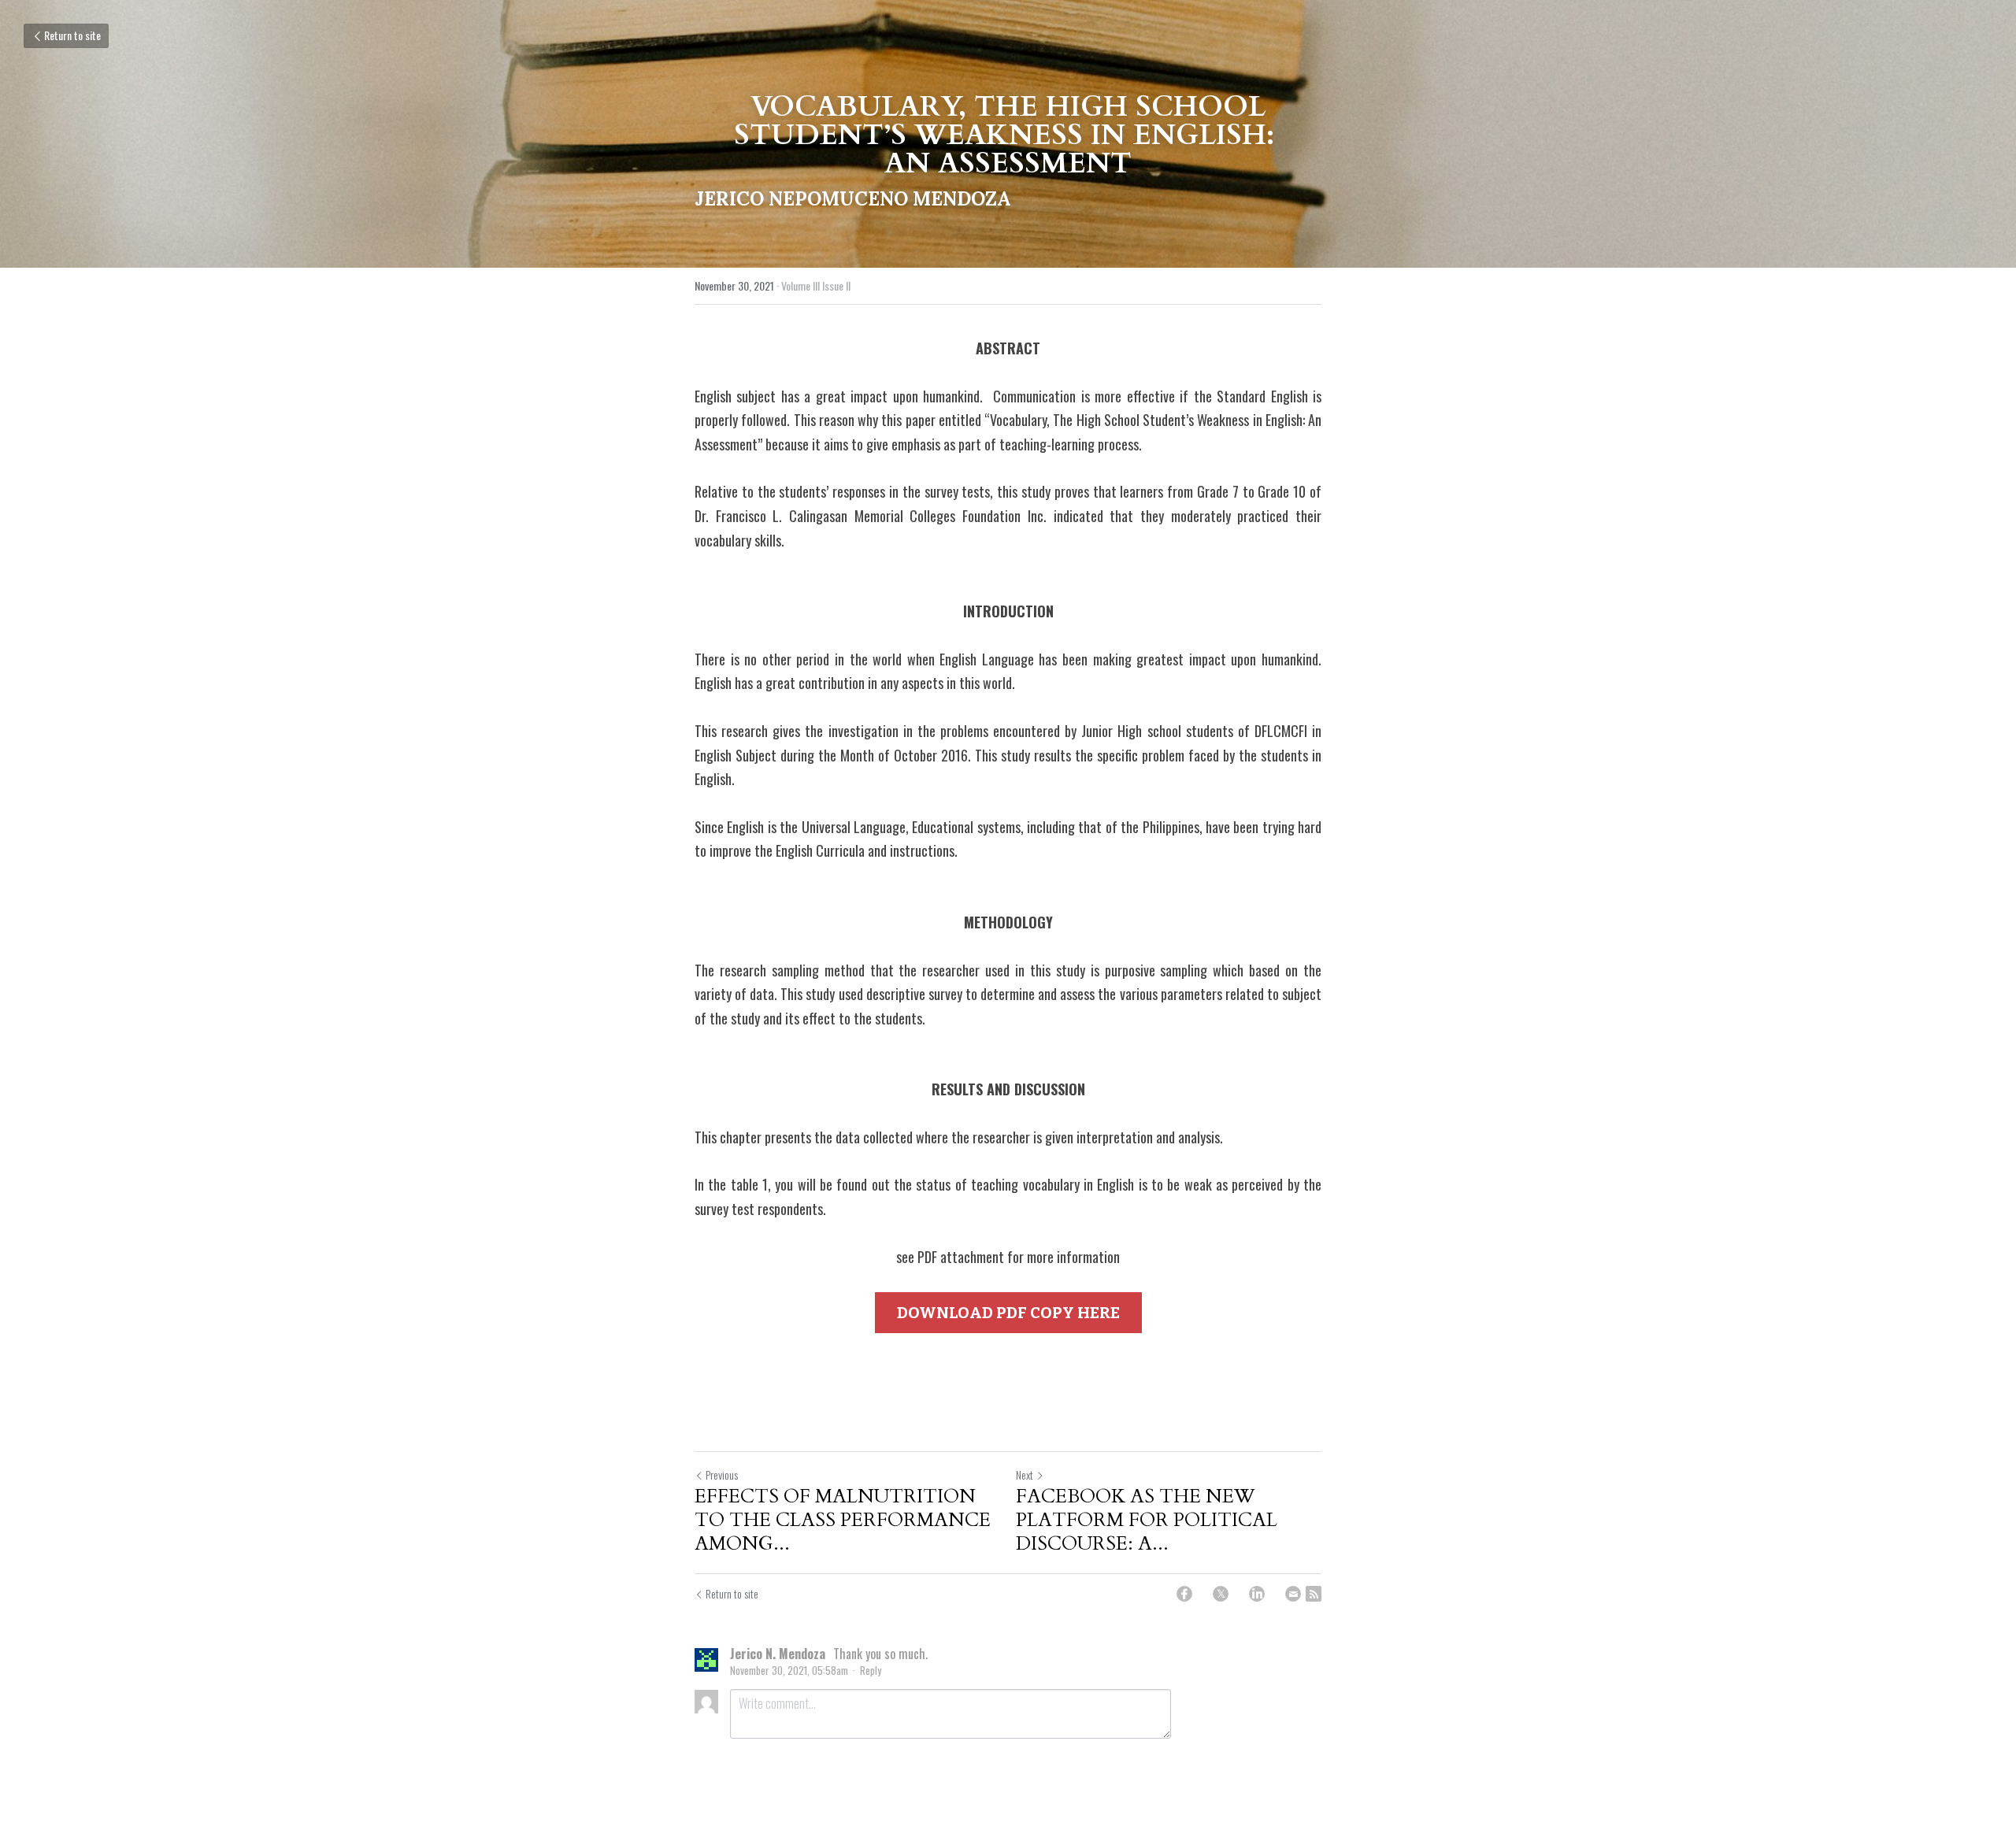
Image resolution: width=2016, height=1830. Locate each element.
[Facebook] (1184, 1594)
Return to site (72, 35)
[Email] (1293, 1594)
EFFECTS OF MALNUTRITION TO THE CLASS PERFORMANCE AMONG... (843, 1521)
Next (1025, 1474)
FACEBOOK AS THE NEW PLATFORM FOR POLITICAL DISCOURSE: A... (1147, 1521)
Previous (722, 1474)
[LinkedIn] (1257, 1594)
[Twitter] (1221, 1594)
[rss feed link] (1314, 1594)
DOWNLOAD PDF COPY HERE (1008, 1313)
